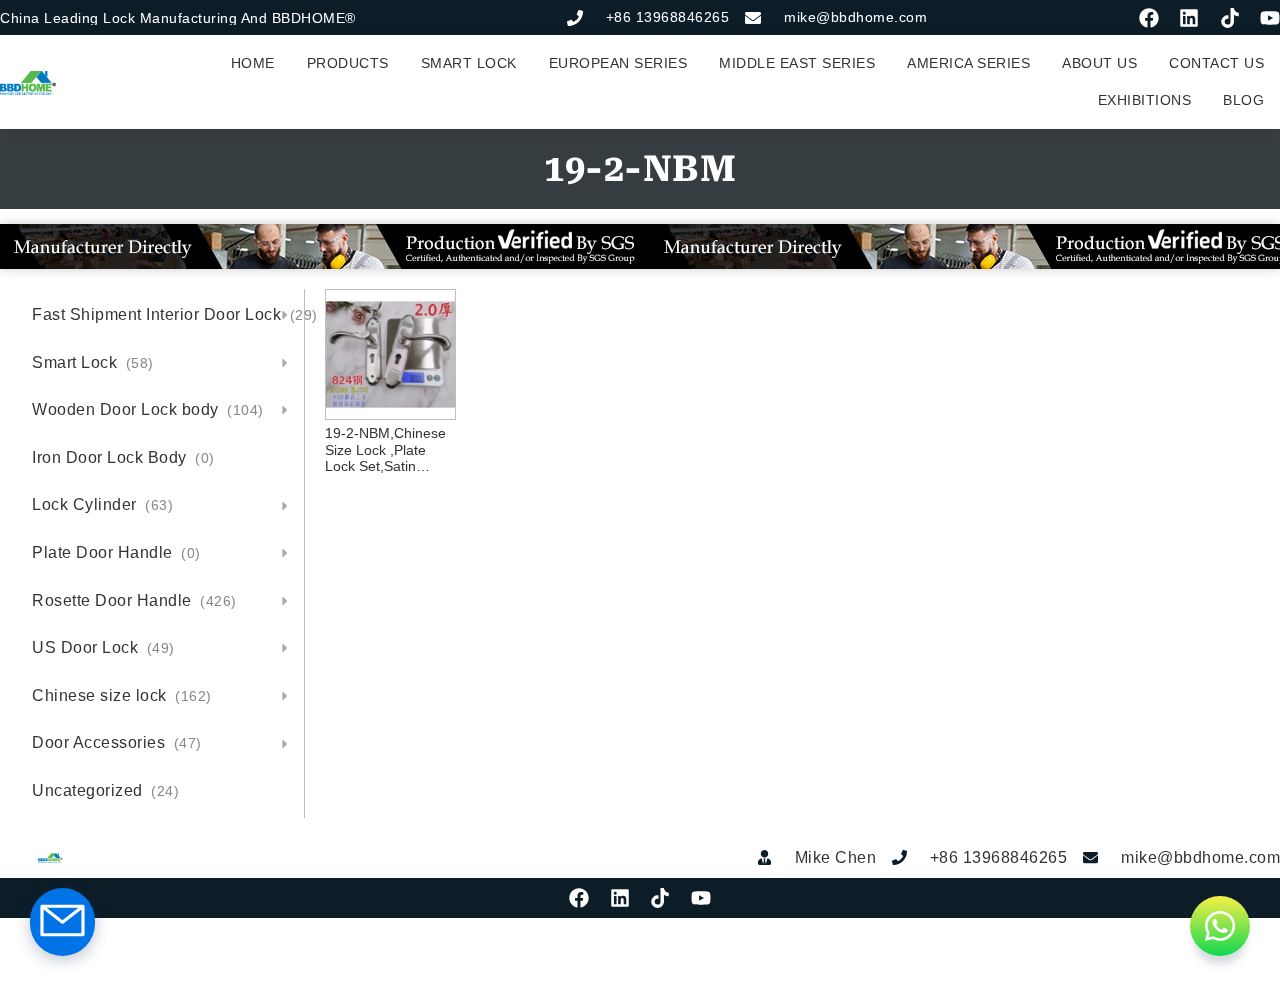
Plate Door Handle (116, 552)
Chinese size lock (122, 695)
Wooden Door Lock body (148, 409)
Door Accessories (117, 742)
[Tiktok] (1230, 18)
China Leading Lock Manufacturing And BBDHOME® (178, 18)
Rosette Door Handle (134, 600)
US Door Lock (103, 647)
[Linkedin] (1189, 18)
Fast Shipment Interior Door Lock (168, 314)
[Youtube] (1270, 18)
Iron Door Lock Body (123, 457)
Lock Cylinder (102, 504)
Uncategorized (105, 790)
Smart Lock (93, 362)
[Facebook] (1149, 18)
